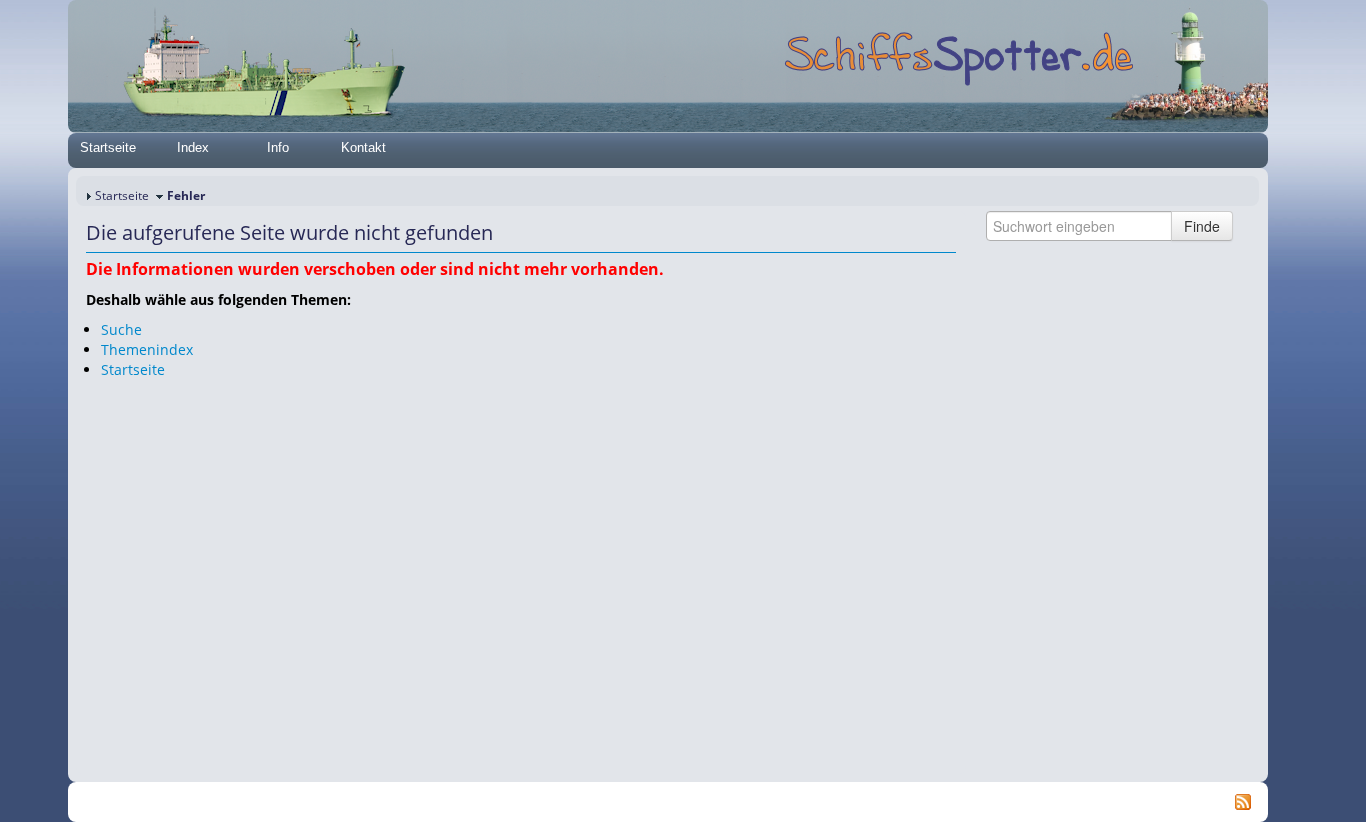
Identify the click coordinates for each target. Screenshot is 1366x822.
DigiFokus (807, 802)
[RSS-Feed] (1243, 800)
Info (278, 147)
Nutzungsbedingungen (576, 802)
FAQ (663, 802)
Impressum (385, 802)
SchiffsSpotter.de (293, 802)
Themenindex (147, 349)
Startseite (108, 147)
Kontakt (363, 147)
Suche (121, 329)
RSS (857, 802)
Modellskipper (727, 802)
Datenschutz (465, 802)
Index (193, 147)
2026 (228, 802)
